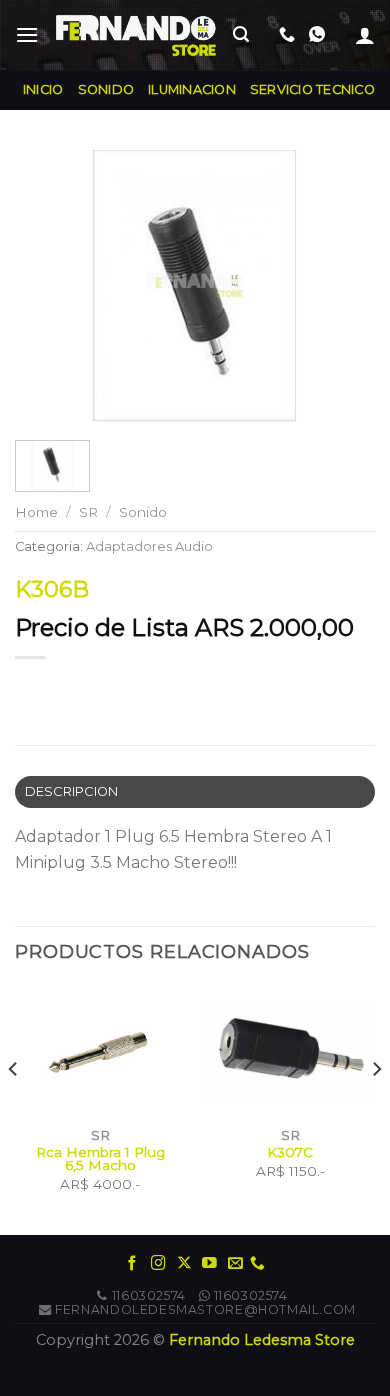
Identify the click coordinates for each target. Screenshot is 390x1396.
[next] (376, 1109)
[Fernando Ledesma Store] (136, 35)
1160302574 (149, 1295)
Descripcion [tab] (72, 791)
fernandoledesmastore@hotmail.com (205, 1309)
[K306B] (195, 284)
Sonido (143, 512)
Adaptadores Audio (149, 546)
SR (88, 512)
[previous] (14, 1109)
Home (36, 512)
